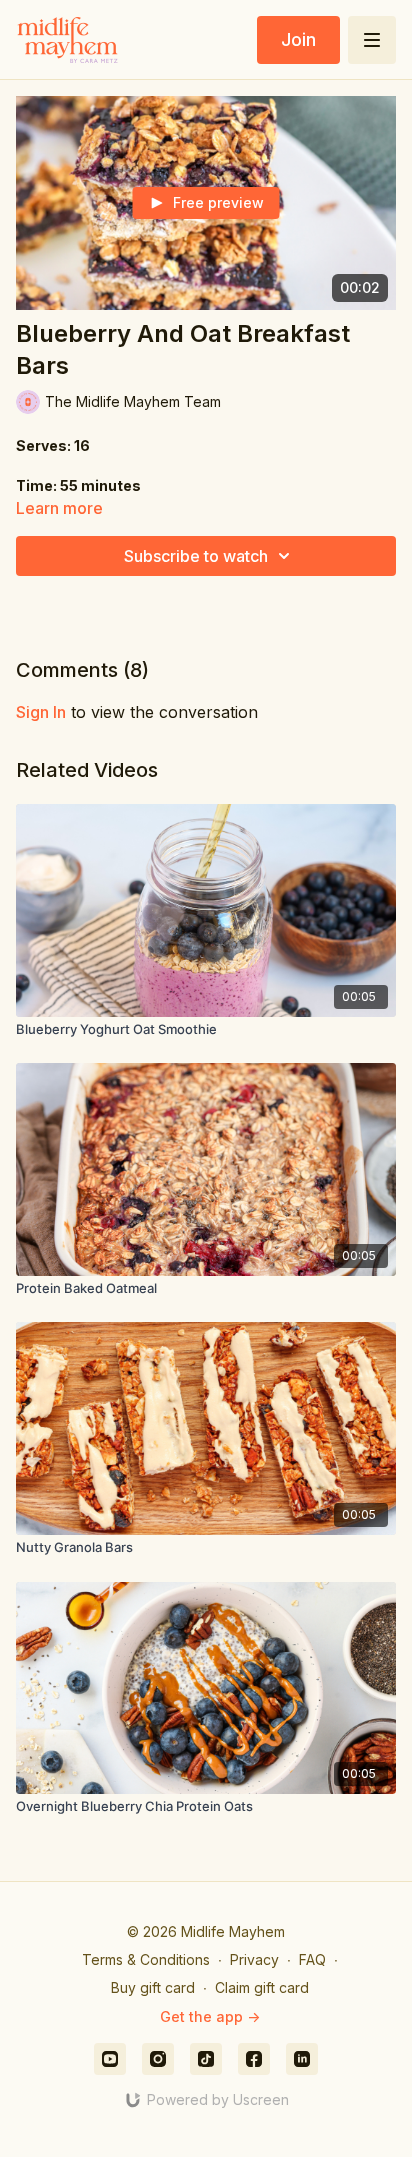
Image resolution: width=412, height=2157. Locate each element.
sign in (41, 712)
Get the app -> (210, 2016)
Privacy (254, 1959)
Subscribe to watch (196, 556)
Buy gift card (153, 1987)
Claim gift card (262, 1987)
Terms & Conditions (146, 1959)
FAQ (312, 1959)
